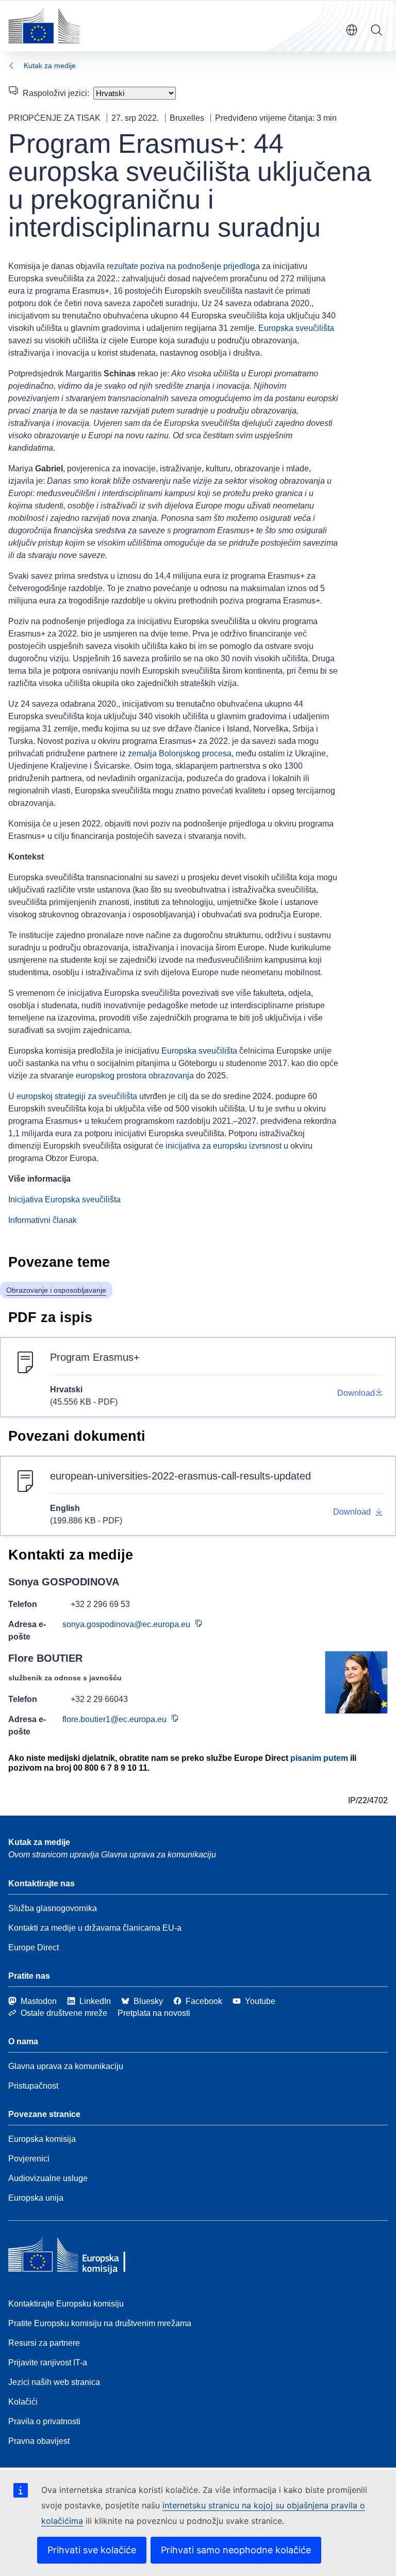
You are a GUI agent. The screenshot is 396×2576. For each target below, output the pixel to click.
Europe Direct (34, 1947)
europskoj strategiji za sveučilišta (77, 1096)
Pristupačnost (33, 2086)
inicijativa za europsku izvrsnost (224, 1146)
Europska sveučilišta (296, 328)
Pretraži (376, 30)
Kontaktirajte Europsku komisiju (66, 2304)
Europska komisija (42, 2139)
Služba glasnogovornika (53, 1908)
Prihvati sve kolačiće (92, 2550)
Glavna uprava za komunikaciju (66, 2066)
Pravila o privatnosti (44, 2421)
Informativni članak (43, 1220)
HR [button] (352, 30)
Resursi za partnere (44, 2343)
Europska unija (36, 2198)
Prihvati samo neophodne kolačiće (236, 2550)
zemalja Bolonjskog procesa (180, 753)
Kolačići (23, 2402)
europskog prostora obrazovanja (135, 1076)
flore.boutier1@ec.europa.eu (114, 1719)
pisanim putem (319, 1758)
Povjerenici (29, 2159)
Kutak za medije (50, 66)
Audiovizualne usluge (48, 2178)
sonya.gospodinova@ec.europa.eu (126, 1624)
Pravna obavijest (39, 2441)
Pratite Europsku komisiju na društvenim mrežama (100, 2323)
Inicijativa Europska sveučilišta (64, 1199)
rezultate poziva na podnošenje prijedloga (183, 266)
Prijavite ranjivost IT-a (48, 2363)
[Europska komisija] (44, 26)
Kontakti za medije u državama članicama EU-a (95, 1928)
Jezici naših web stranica (54, 2382)
